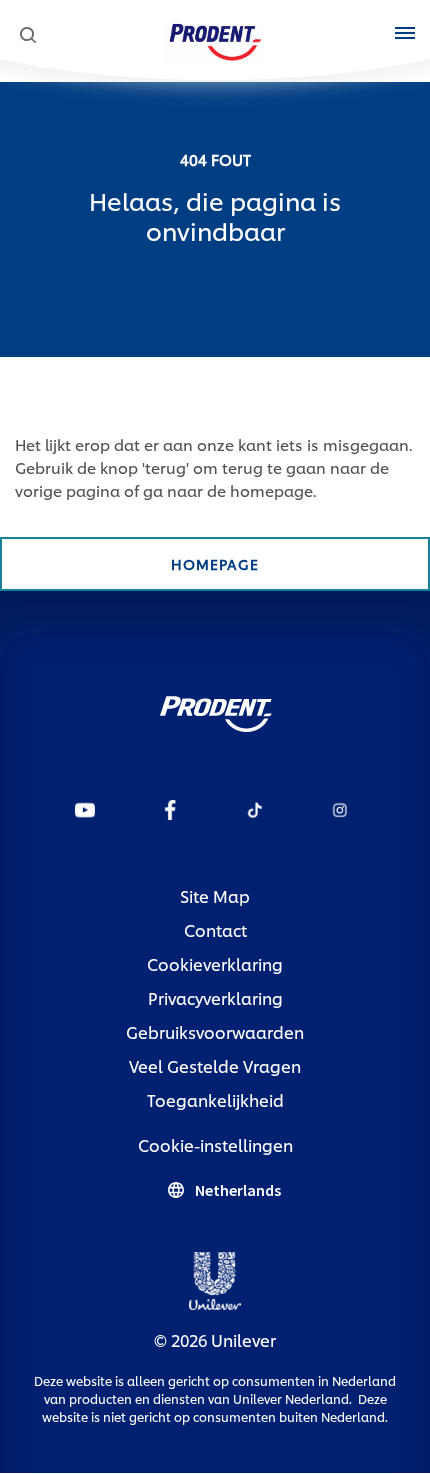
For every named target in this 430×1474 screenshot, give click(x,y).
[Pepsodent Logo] (215, 38)
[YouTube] (85, 808)
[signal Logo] (215, 708)
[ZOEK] (27, 35)
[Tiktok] (255, 808)
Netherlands (238, 1190)
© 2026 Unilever (215, 1339)
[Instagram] (340, 808)
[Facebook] (170, 808)
